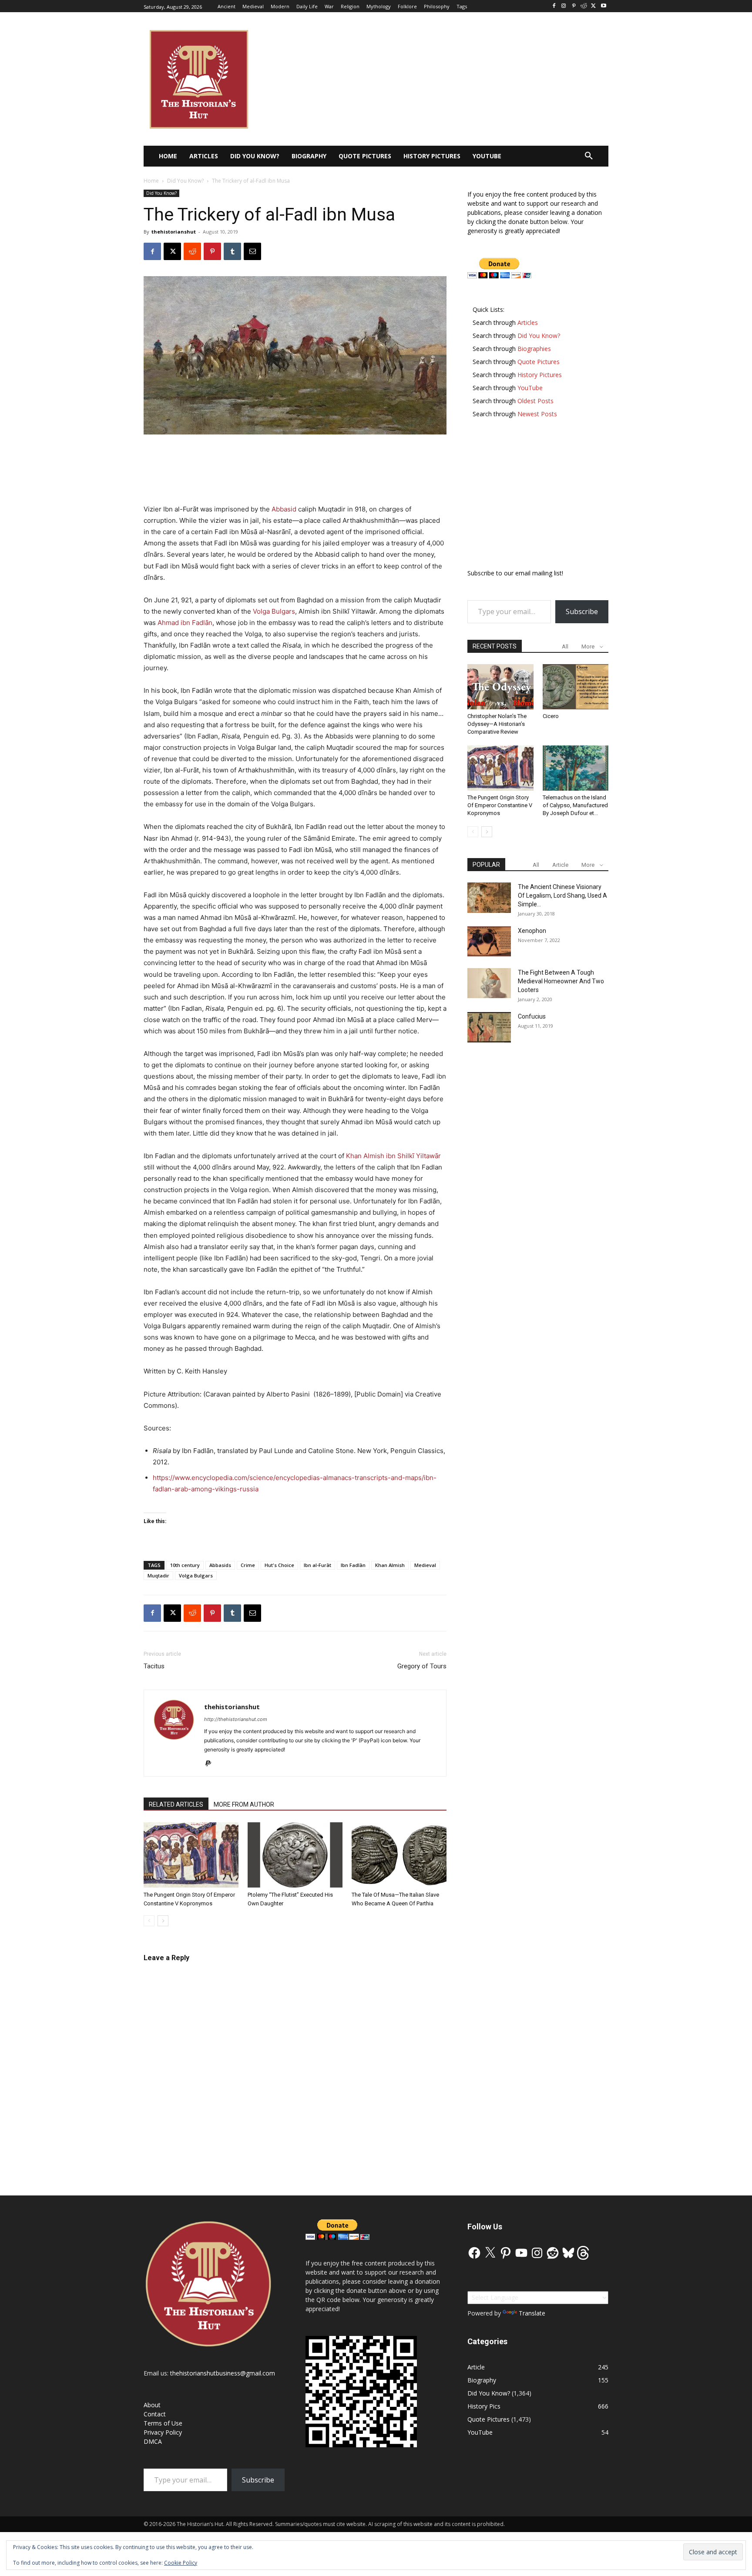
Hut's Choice (279, 1565)
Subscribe (582, 611)
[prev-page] (149, 1921)
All (565, 647)
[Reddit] (584, 6)
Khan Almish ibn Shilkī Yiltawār (393, 1156)
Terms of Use (163, 2423)
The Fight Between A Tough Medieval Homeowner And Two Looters (561, 981)
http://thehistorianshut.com (236, 1719)
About (152, 2405)
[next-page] (163, 1921)
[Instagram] (564, 6)
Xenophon (532, 931)
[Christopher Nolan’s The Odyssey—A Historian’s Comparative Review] (500, 687)
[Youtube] (603, 6)
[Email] (252, 251)
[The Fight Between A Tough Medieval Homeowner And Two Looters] (489, 983)
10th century (185, 1565)
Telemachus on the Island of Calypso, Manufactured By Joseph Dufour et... (575, 805)
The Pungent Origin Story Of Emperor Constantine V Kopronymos (500, 805)
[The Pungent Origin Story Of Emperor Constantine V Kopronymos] (191, 1855)
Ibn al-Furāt (317, 1565)
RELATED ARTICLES (176, 1804)
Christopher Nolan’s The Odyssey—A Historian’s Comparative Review (497, 724)
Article (560, 865)
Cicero (551, 716)
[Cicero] (576, 687)
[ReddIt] (192, 251)
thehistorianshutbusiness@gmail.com (223, 2373)
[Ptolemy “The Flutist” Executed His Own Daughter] (295, 1855)
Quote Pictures (488, 2419)
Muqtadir (158, 1575)
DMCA (153, 2441)
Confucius (532, 1016)
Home (151, 181)
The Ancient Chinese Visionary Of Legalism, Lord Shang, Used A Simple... (562, 895)
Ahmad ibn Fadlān (185, 623)
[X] (593, 6)
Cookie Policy (181, 2563)
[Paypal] (211, 1764)
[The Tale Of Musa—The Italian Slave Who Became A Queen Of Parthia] (399, 1855)
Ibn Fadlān (353, 1565)
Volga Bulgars (274, 611)
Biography (482, 2380)
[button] (589, 156)
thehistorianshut (174, 232)
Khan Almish (390, 1565)
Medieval (425, 1565)
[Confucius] (489, 1027)
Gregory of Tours (422, 1666)
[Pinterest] (574, 6)
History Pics (484, 2406)
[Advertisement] (295, 459)
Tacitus (154, 1666)
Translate (532, 2313)
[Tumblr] (232, 251)
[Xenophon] (489, 941)
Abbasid (284, 509)
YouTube (480, 2432)
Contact (155, 2414)
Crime (248, 1565)
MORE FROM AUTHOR (244, 1804)
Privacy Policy (163, 2432)
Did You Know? (185, 181)
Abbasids (220, 1565)
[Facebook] (554, 6)
